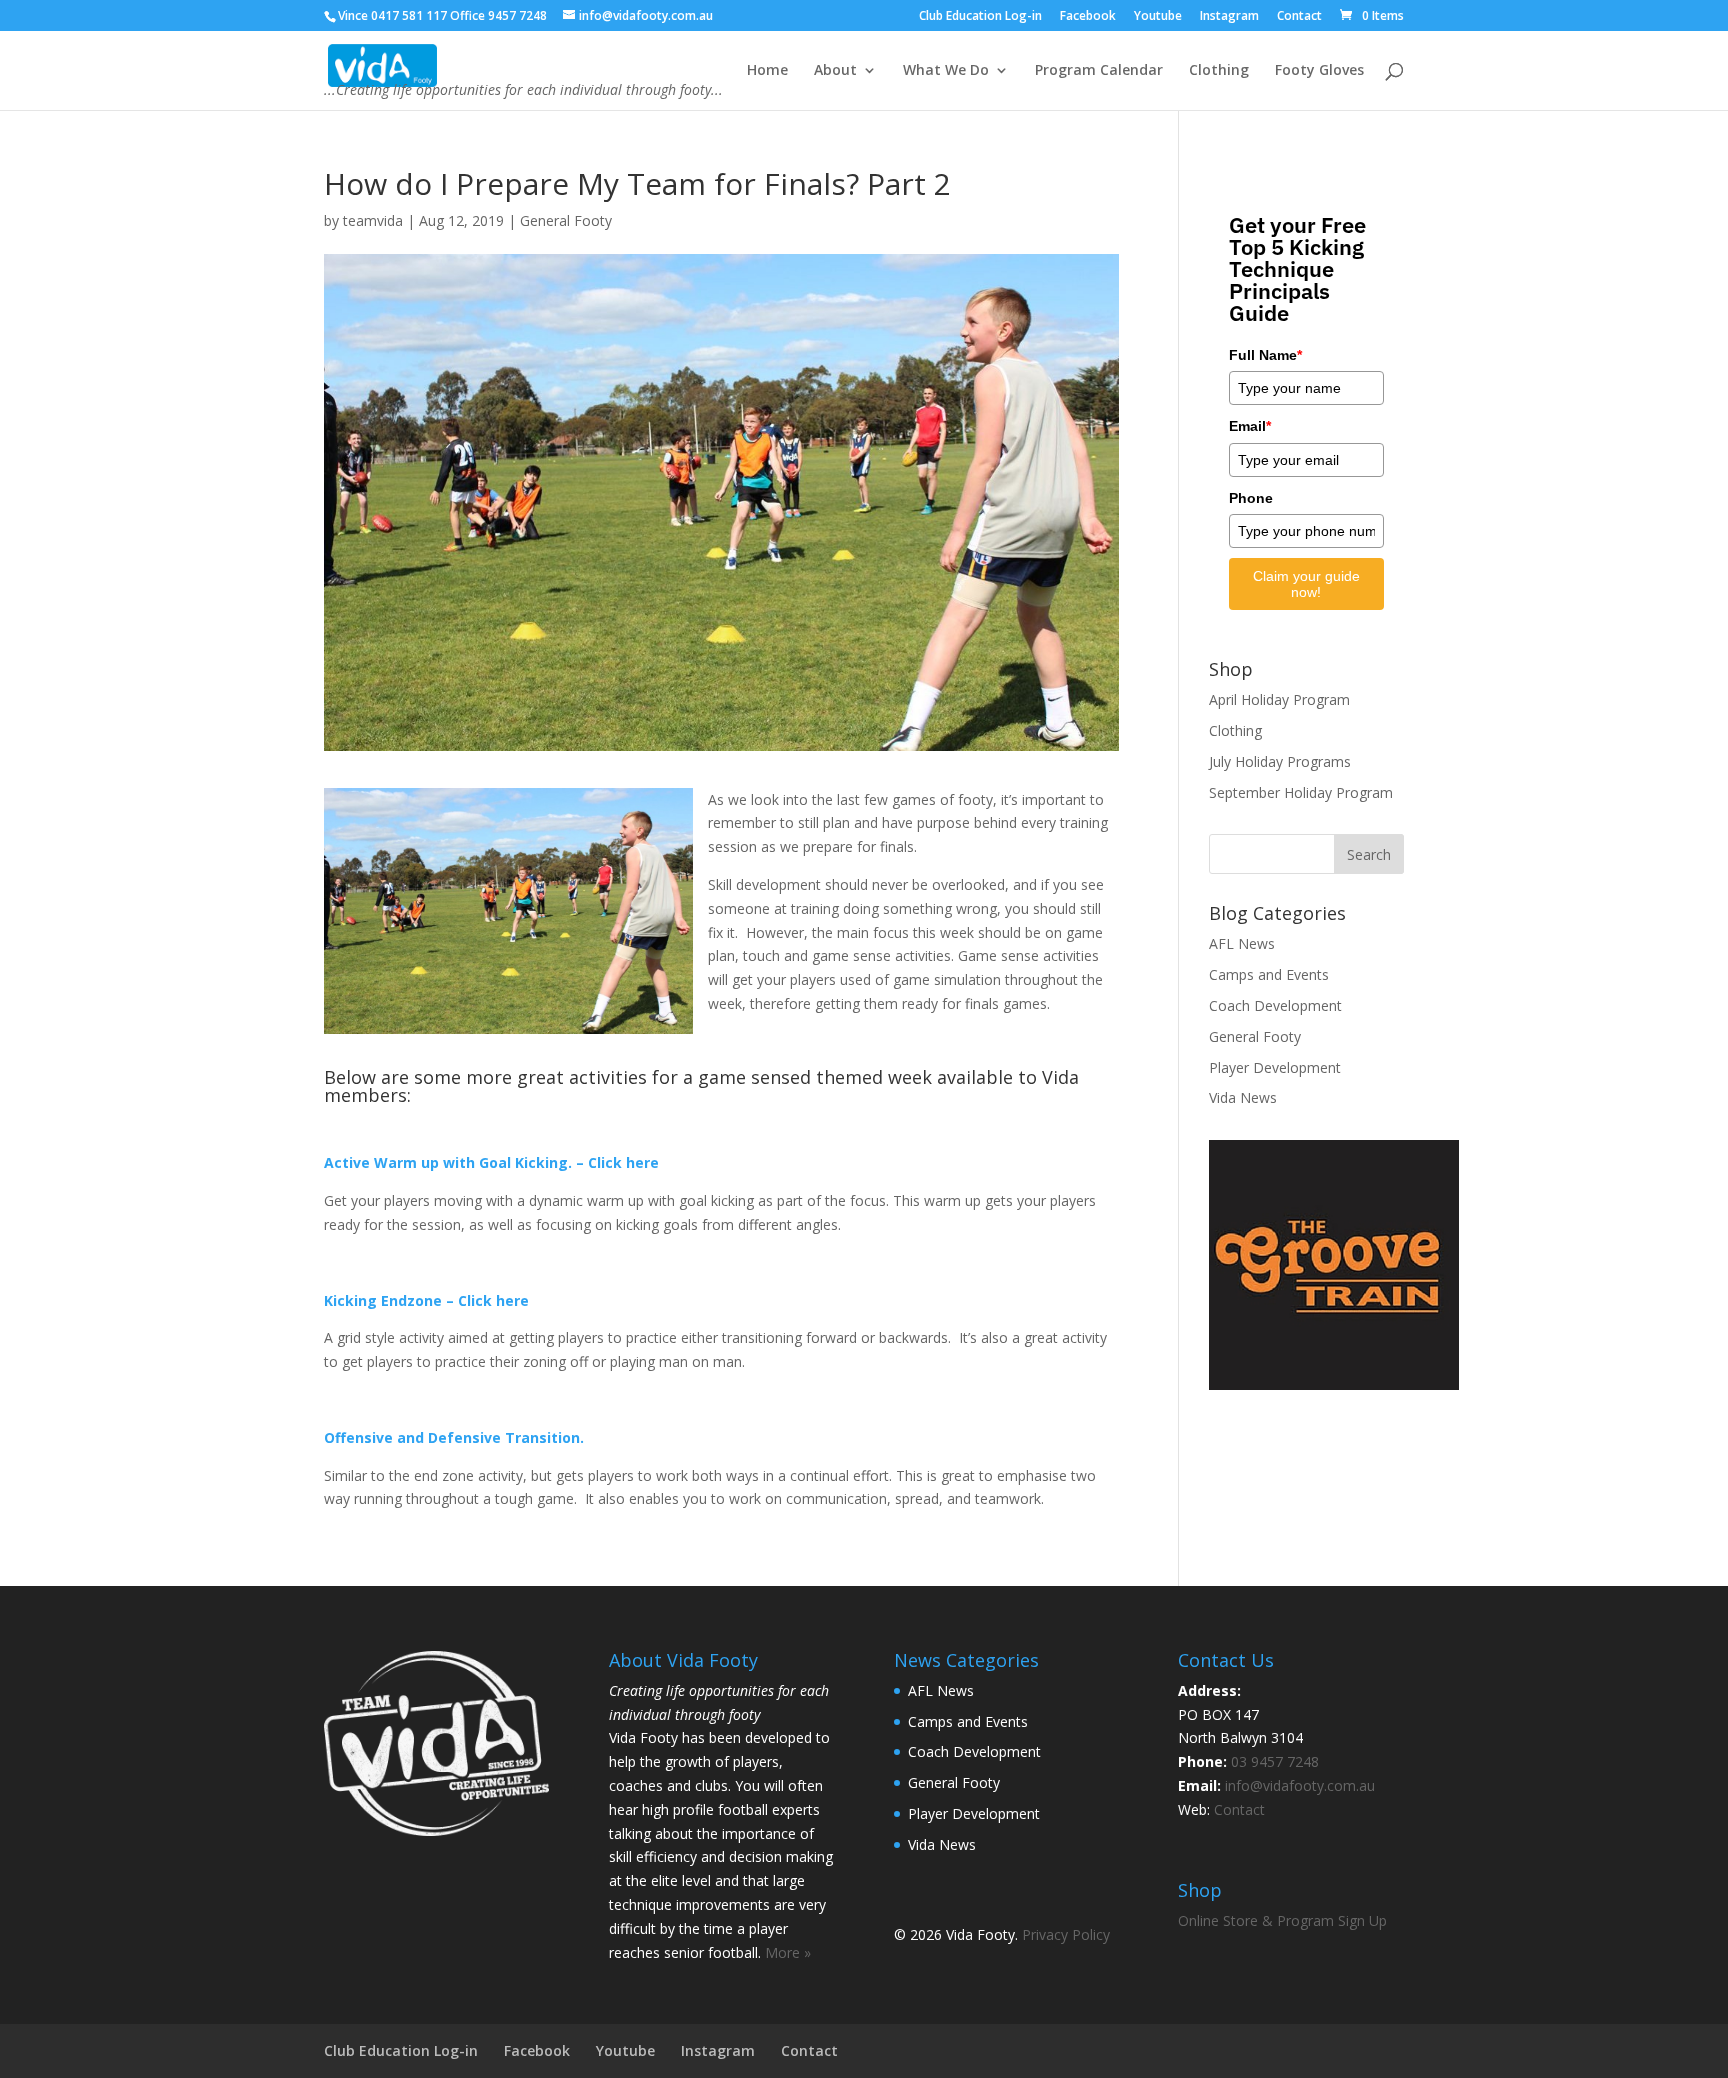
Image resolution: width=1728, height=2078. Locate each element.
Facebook (1088, 17)
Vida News (1243, 1097)
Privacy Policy (1066, 1934)
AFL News (1242, 943)
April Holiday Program (1279, 699)
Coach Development (1275, 1005)
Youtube (1158, 17)
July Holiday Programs (1280, 761)
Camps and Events (1269, 974)
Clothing (1219, 71)
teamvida (373, 220)
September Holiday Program (1301, 792)
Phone (1251, 498)
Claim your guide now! (1306, 584)
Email (1250, 426)
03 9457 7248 (1275, 1761)
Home (767, 71)
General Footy (566, 220)
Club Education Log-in (980, 17)
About (835, 71)
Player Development (1275, 1067)
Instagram (1229, 17)
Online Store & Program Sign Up (1282, 1920)
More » (788, 1952)
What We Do (946, 71)
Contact (1299, 17)
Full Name (1265, 355)
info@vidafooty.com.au (1300, 1785)
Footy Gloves (1319, 71)
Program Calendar (1099, 71)
